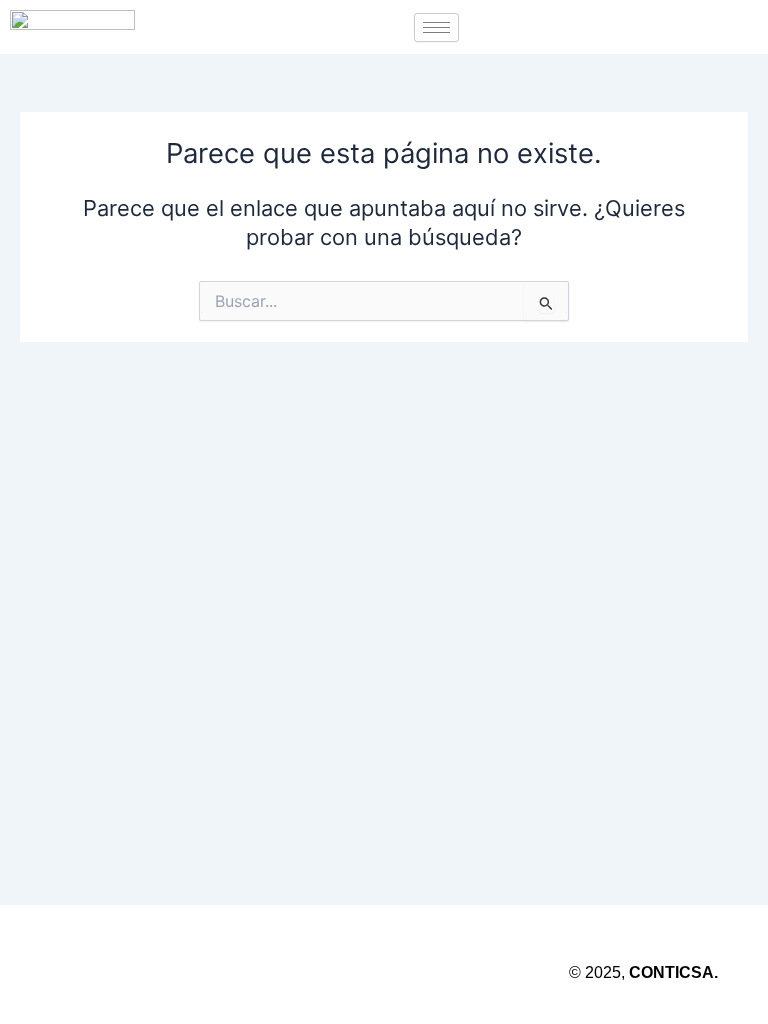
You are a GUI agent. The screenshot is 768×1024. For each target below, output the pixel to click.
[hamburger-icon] (436, 27)
